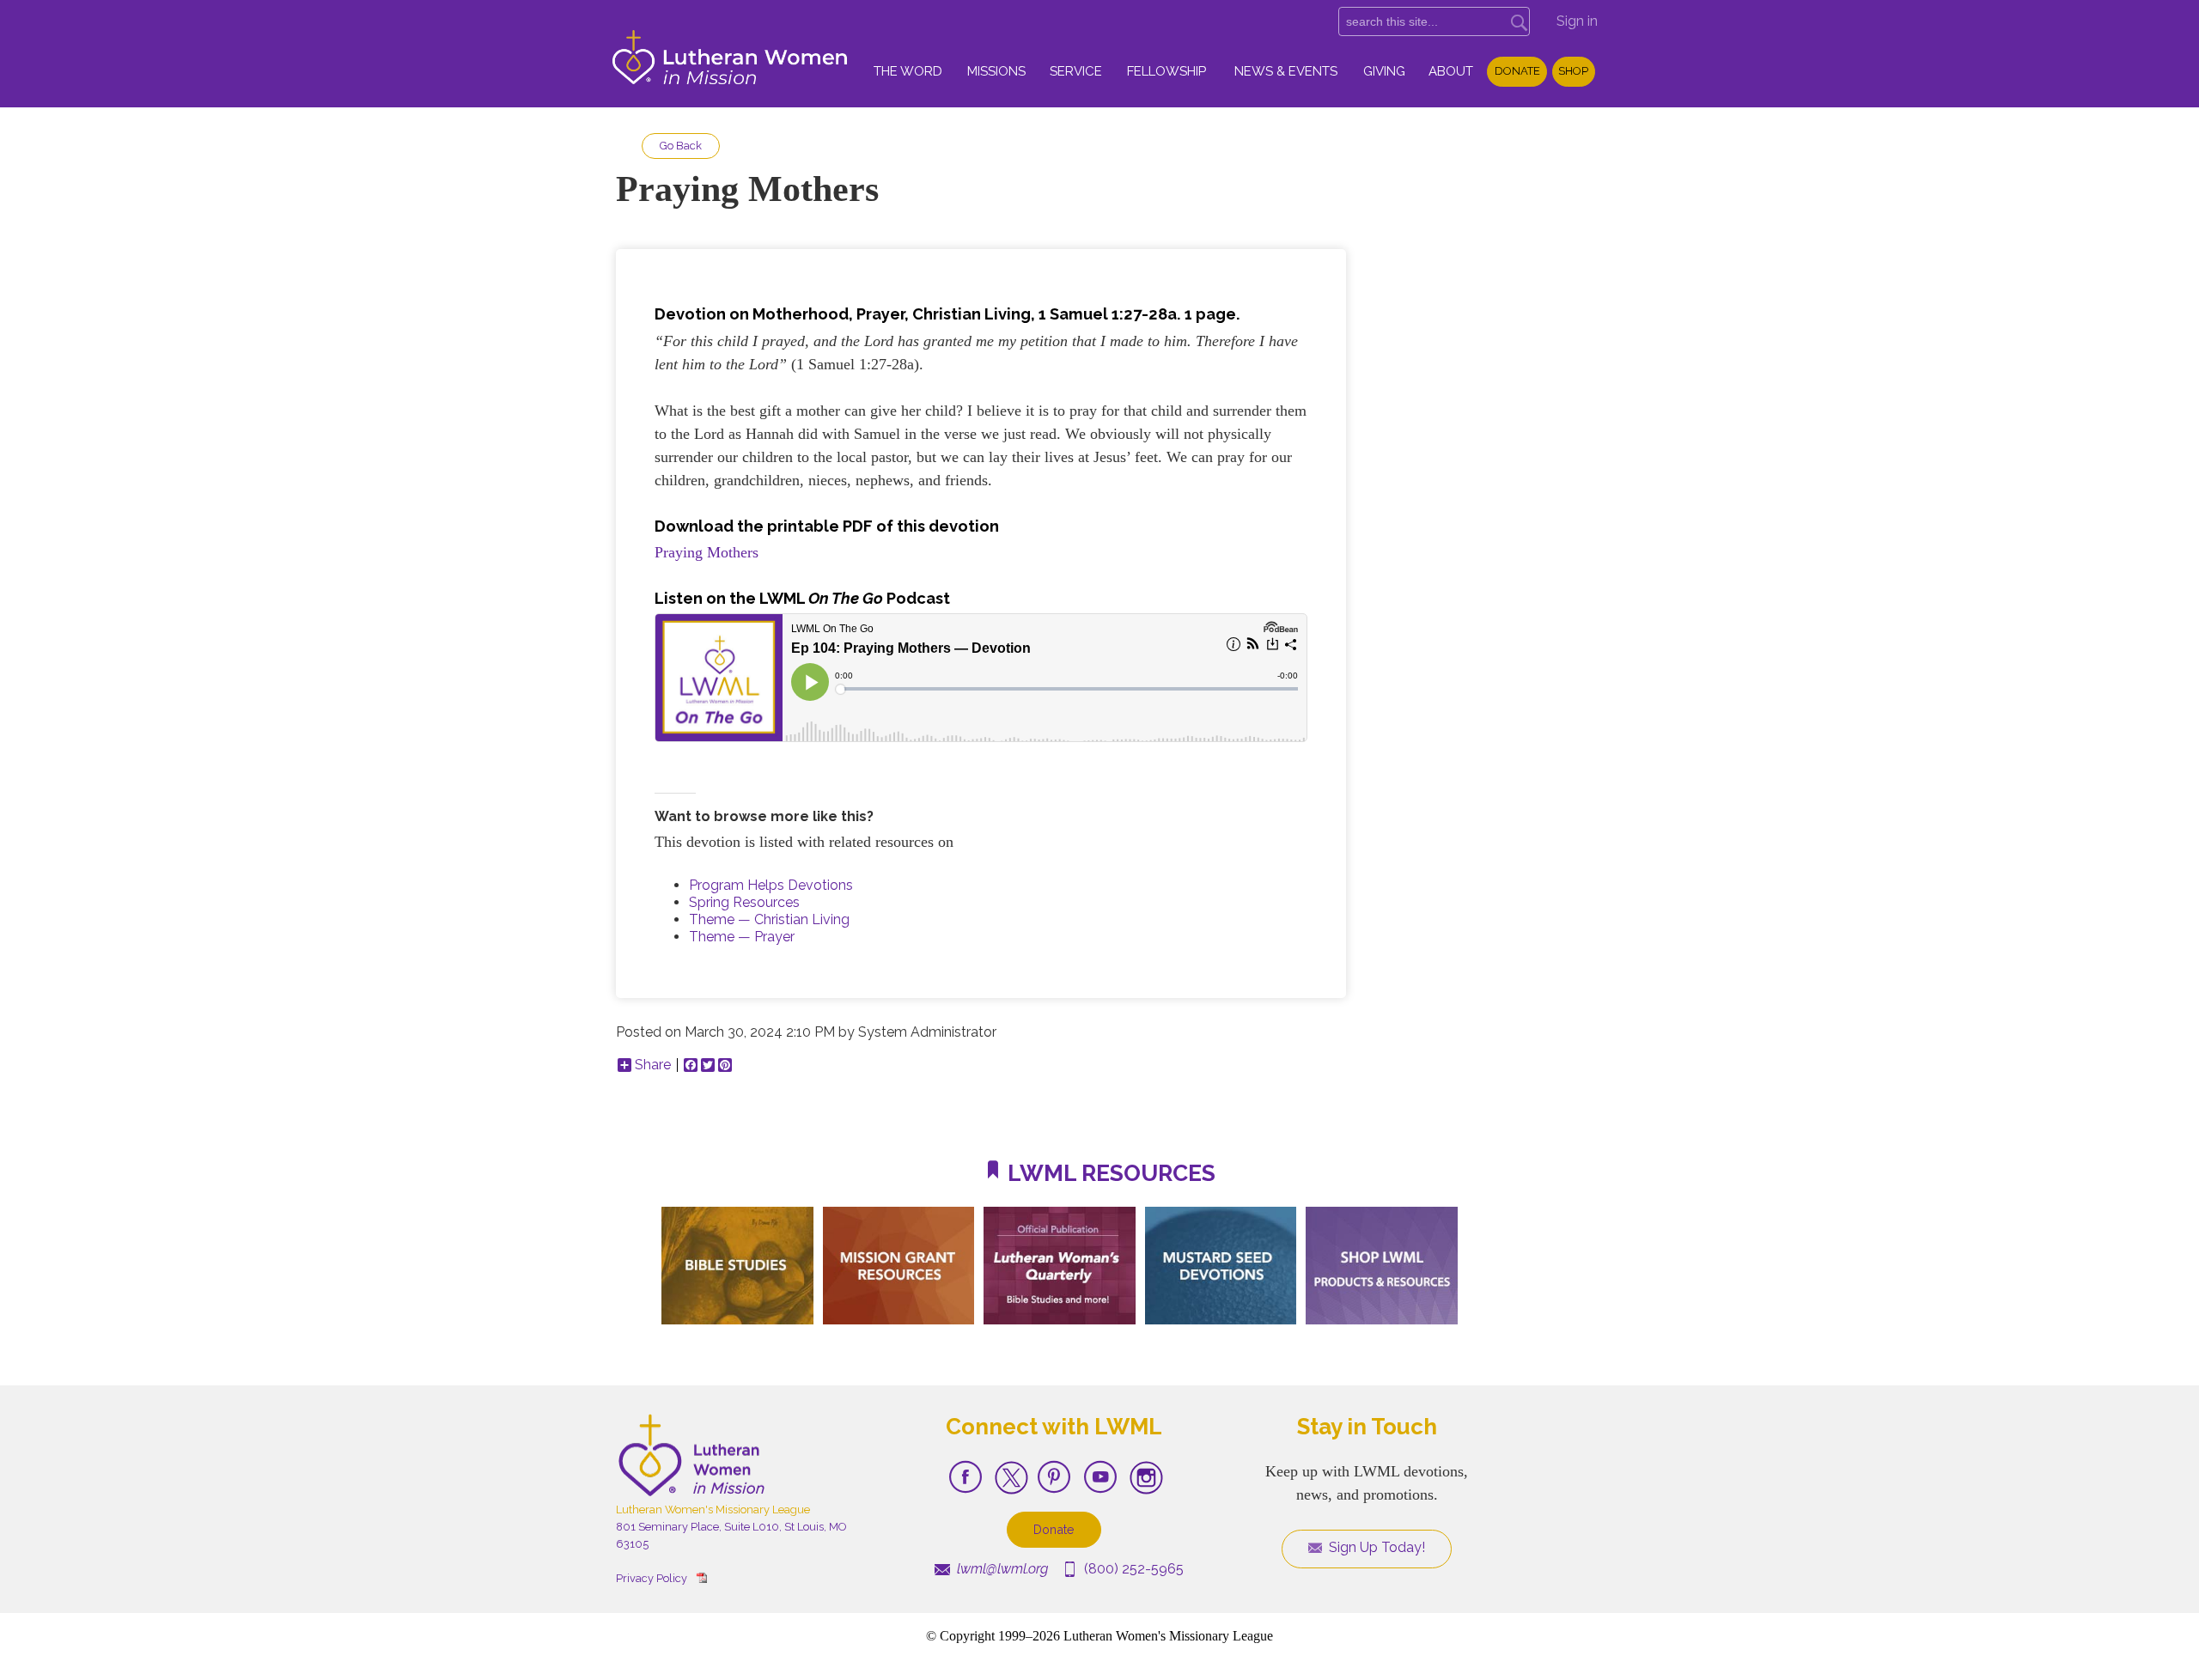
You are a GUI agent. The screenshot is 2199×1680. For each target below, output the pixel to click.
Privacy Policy (652, 1578)
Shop (1573, 71)
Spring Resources (744, 902)
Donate (1517, 71)
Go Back (681, 146)
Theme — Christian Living (769, 919)
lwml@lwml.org (1001, 1569)
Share (653, 1065)
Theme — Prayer (742, 937)
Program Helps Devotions (771, 885)
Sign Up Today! (1375, 1547)
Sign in (1577, 21)
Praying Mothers (707, 552)
